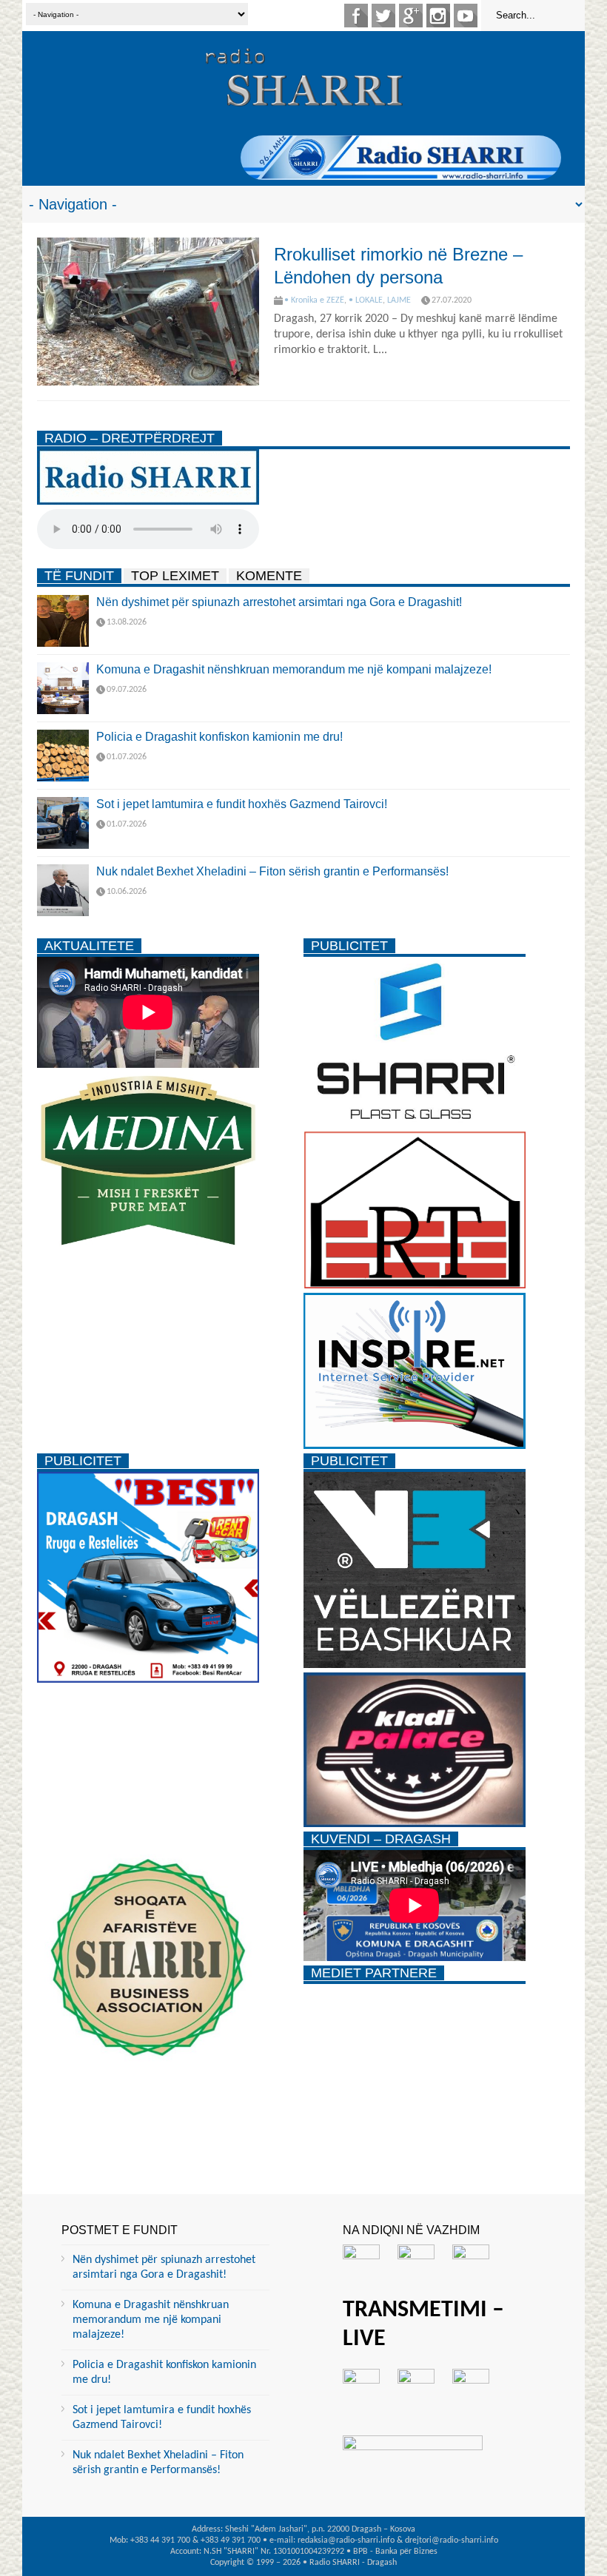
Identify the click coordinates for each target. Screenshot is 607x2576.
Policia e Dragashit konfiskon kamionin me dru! (219, 737)
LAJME (399, 300)
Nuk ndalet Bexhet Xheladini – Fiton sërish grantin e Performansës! (272, 871)
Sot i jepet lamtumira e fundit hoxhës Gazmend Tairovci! (242, 804)
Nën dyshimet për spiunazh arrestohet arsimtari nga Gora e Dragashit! (279, 602)
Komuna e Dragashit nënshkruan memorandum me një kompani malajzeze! (294, 669)
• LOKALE (366, 300)
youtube (466, 16)
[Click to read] (148, 312)
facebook (356, 16)
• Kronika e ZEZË (314, 300)
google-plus (411, 16)
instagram (438, 16)
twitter (383, 16)
